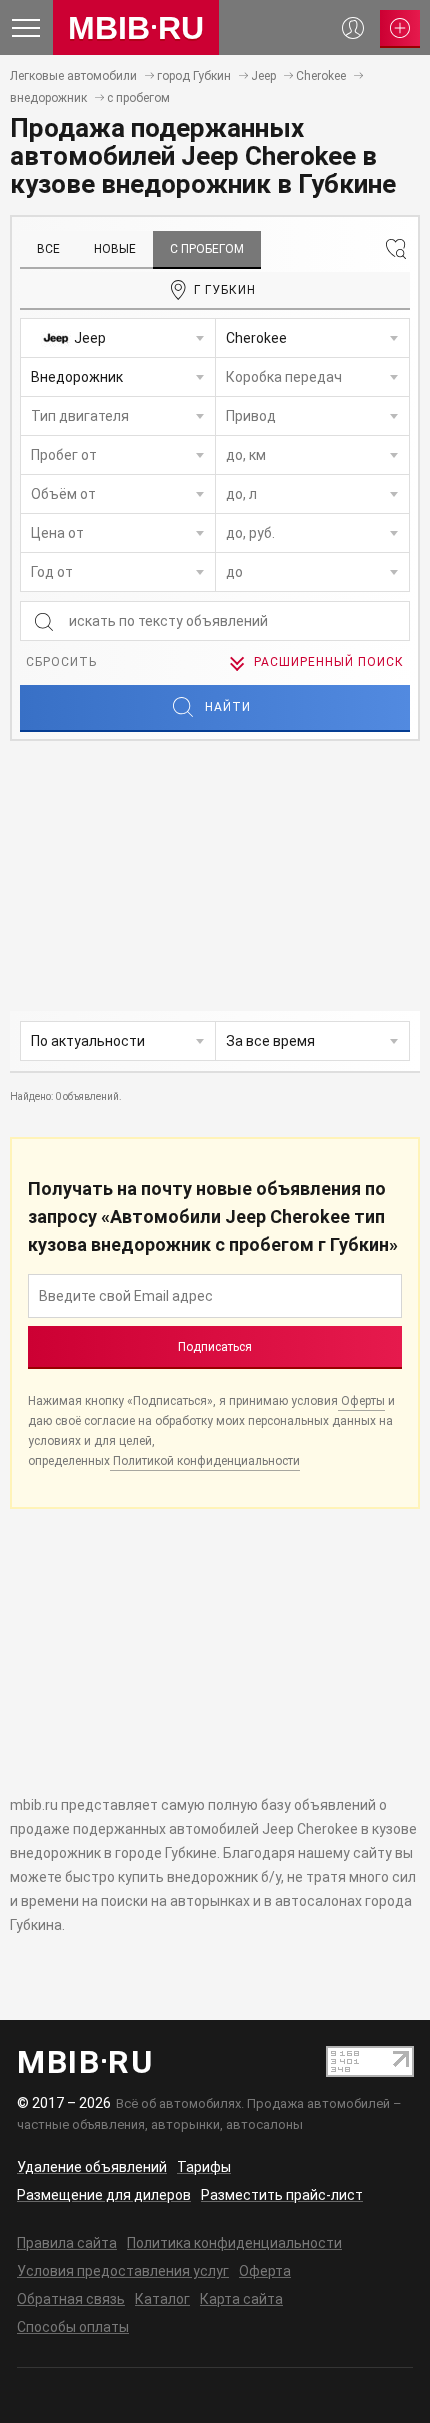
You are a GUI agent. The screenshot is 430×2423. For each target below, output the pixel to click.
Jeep (263, 76)
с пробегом (138, 98)
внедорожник (48, 98)
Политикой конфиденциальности (205, 1461)
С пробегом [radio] (207, 249)
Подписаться (215, 1347)
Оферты (361, 1401)
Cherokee (321, 76)
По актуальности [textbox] (88, 1041)
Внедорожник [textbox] (77, 377)
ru (136, 28)
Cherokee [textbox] (256, 338)
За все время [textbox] (270, 1041)
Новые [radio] (115, 249)
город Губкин (194, 76)
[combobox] (118, 338)
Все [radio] (48, 249)
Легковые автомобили (73, 76)
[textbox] (118, 338)
